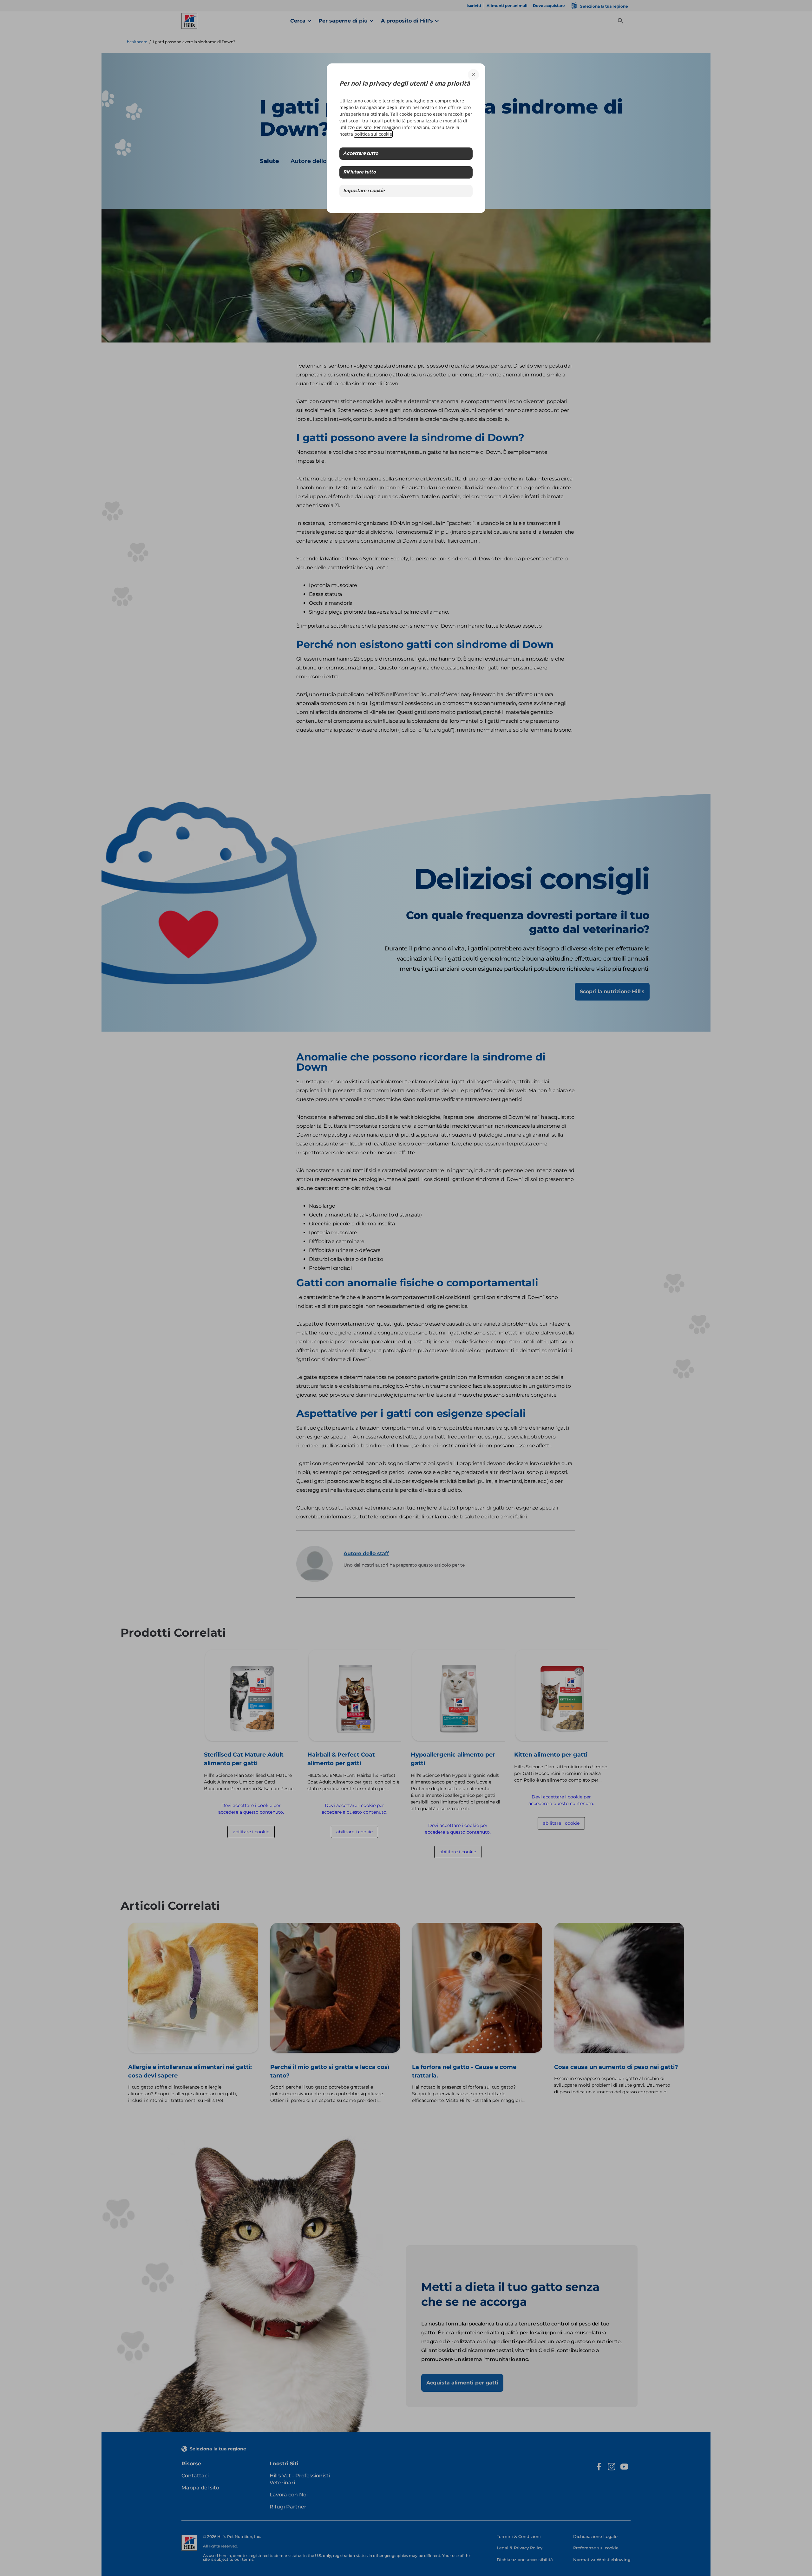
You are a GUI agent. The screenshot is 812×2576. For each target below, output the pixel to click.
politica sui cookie (373, 134)
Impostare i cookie (364, 191)
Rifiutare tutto (360, 172)
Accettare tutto (361, 154)
